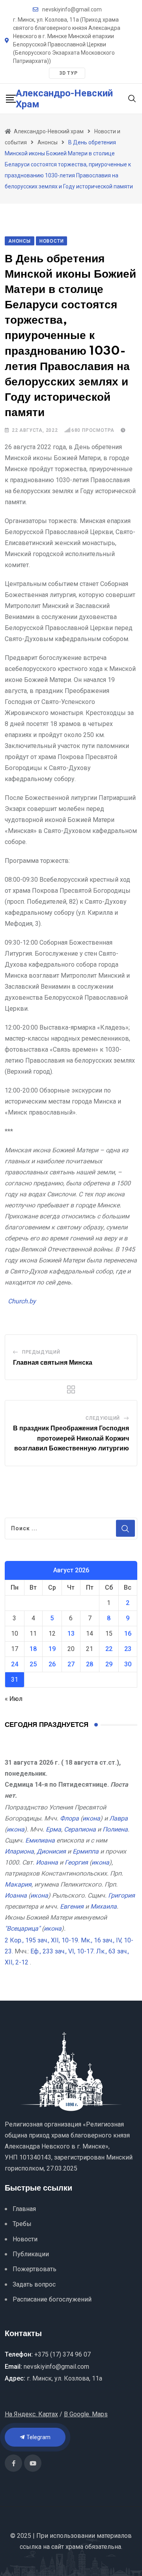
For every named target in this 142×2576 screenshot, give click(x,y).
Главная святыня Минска (53, 1363)
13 (71, 1633)
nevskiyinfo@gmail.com (72, 9)
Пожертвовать (35, 2269)
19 (52, 1649)
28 (90, 1664)
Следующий (103, 1418)
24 (15, 1664)
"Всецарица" (22, 1928)
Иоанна (47, 1862)
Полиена (115, 1829)
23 (128, 1649)
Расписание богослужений (52, 2299)
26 (52, 1664)
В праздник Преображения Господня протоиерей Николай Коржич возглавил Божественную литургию (71, 1438)
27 (71, 1664)
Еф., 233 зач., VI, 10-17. (63, 1951)
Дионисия (51, 1851)
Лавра (119, 1818)
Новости (25, 2239)
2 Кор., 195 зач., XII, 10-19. (42, 1940)
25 (33, 1664)
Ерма (53, 1829)
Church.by (22, 1301)
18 (33, 1649)
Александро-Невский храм (64, 99)
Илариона (19, 1851)
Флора (69, 1818)
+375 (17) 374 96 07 (63, 2354)
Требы (22, 2224)
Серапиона (80, 1829)
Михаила (104, 1906)
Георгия (76, 1862)
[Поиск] (132, 98)
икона (91, 1818)
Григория (121, 1895)
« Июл (14, 1699)
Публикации (31, 2254)
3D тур (68, 73)
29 (109, 1664)
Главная (24, 2209)
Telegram (38, 2437)
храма (74, 2547)
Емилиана (40, 1840)
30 (128, 1664)
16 (128, 1633)
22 (109, 1649)
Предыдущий (41, 1352)
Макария (18, 1884)
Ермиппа (86, 1851)
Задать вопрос (34, 2284)
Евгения (72, 1906)
